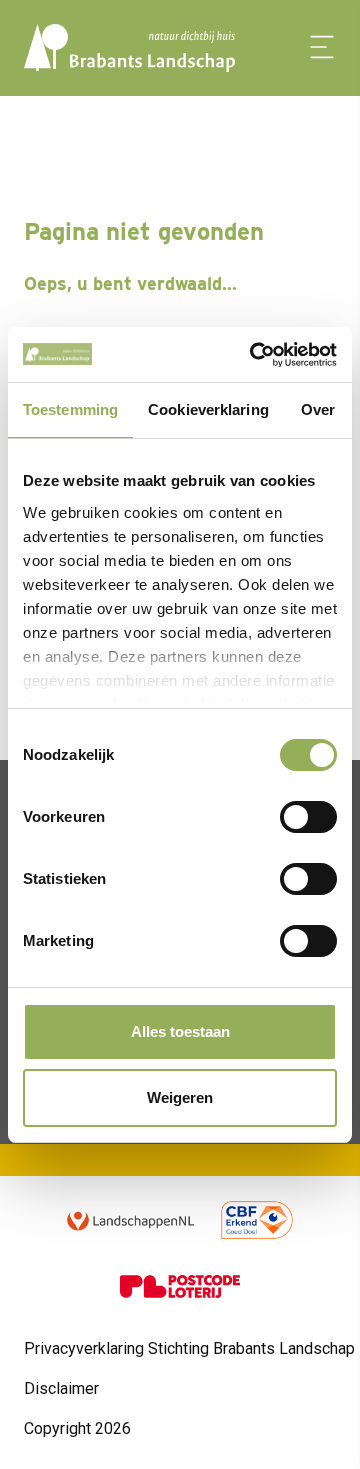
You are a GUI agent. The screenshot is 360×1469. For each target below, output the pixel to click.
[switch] (308, 817)
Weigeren (180, 1097)
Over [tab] (318, 409)
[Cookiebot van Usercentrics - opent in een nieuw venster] (254, 355)
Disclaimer (61, 1388)
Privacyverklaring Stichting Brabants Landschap (189, 1348)
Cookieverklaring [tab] (208, 409)
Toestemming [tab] (70, 409)
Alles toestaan (180, 1031)
